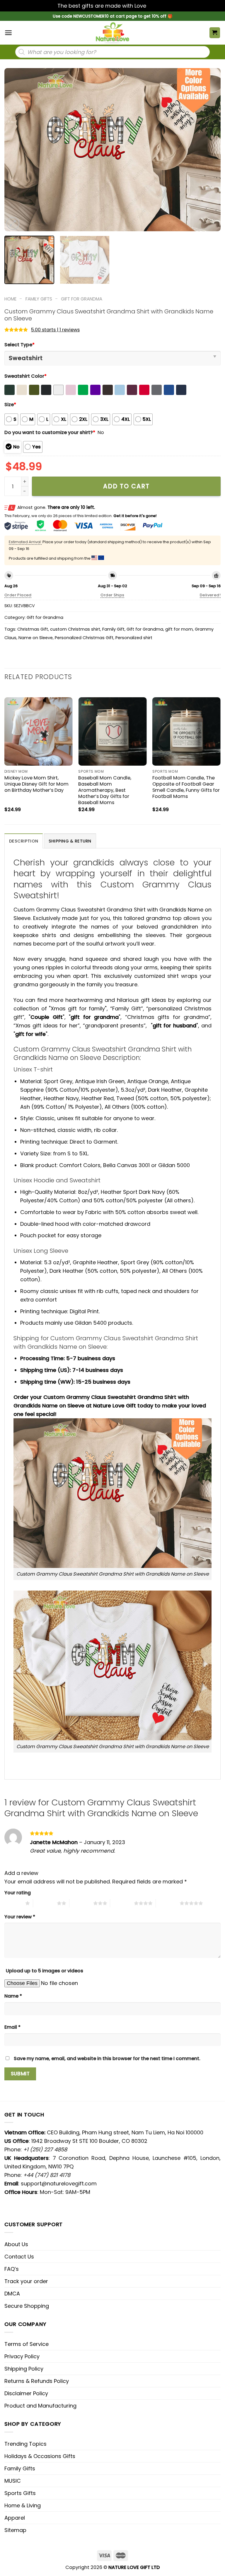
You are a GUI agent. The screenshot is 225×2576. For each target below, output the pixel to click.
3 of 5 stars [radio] (81, 1903)
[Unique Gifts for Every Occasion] (112, 33)
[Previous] (16, 150)
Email (12, 2027)
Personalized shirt (134, 638)
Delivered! (210, 595)
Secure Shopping (27, 2306)
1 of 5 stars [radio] (13, 1903)
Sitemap (15, 2530)
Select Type (19, 345)
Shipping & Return (70, 841)
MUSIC (13, 2481)
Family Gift (113, 629)
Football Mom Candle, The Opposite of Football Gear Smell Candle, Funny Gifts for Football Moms (186, 787)
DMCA (12, 2294)
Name (13, 1996)
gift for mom (179, 629)
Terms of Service (27, 2344)
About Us (16, 2244)
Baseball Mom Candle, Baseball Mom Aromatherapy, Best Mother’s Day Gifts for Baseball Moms (105, 790)
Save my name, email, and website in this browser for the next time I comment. (107, 2058)
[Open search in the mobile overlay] (112, 52)
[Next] (209, 150)
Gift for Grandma (82, 299)
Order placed (18, 595)
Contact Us (19, 2257)
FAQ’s (12, 2269)
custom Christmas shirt (75, 629)
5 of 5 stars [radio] (168, 1903)
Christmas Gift (33, 629)
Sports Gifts (20, 2493)
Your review (20, 1917)
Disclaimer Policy (26, 2393)
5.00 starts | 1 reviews (55, 330)
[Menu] (8, 33)
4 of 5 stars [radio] (122, 1903)
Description (24, 841)
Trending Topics (25, 2444)
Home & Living (23, 2505)
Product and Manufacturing (40, 2406)
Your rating (18, 1893)
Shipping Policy (24, 2369)
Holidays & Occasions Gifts (40, 2456)
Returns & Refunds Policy (37, 2381)
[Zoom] (13, 224)
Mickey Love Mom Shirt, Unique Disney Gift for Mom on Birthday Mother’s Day (36, 784)
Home (10, 299)
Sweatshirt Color (25, 376)
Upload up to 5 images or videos (45, 1971)
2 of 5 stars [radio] (45, 1903)
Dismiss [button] (158, 6)
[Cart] (215, 33)
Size (10, 405)
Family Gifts (39, 299)
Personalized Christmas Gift (84, 638)
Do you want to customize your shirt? (50, 432)
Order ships (112, 595)
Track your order (26, 2281)
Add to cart (126, 486)
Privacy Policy (22, 2356)
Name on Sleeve (36, 638)
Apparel (15, 2518)
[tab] (24, 841)
